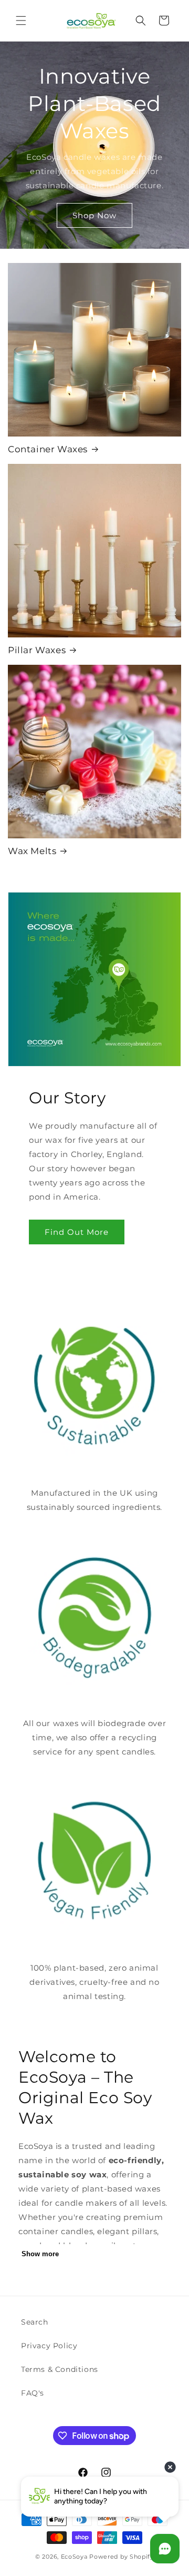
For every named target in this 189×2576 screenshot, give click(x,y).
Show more (40, 2254)
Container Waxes (48, 449)
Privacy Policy (49, 2346)
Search (35, 2322)
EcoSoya (74, 2557)
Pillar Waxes (37, 650)
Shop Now (94, 215)
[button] (21, 21)
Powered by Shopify (122, 2557)
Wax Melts (32, 851)
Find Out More (77, 1232)
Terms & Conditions (60, 2369)
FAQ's (33, 2393)
